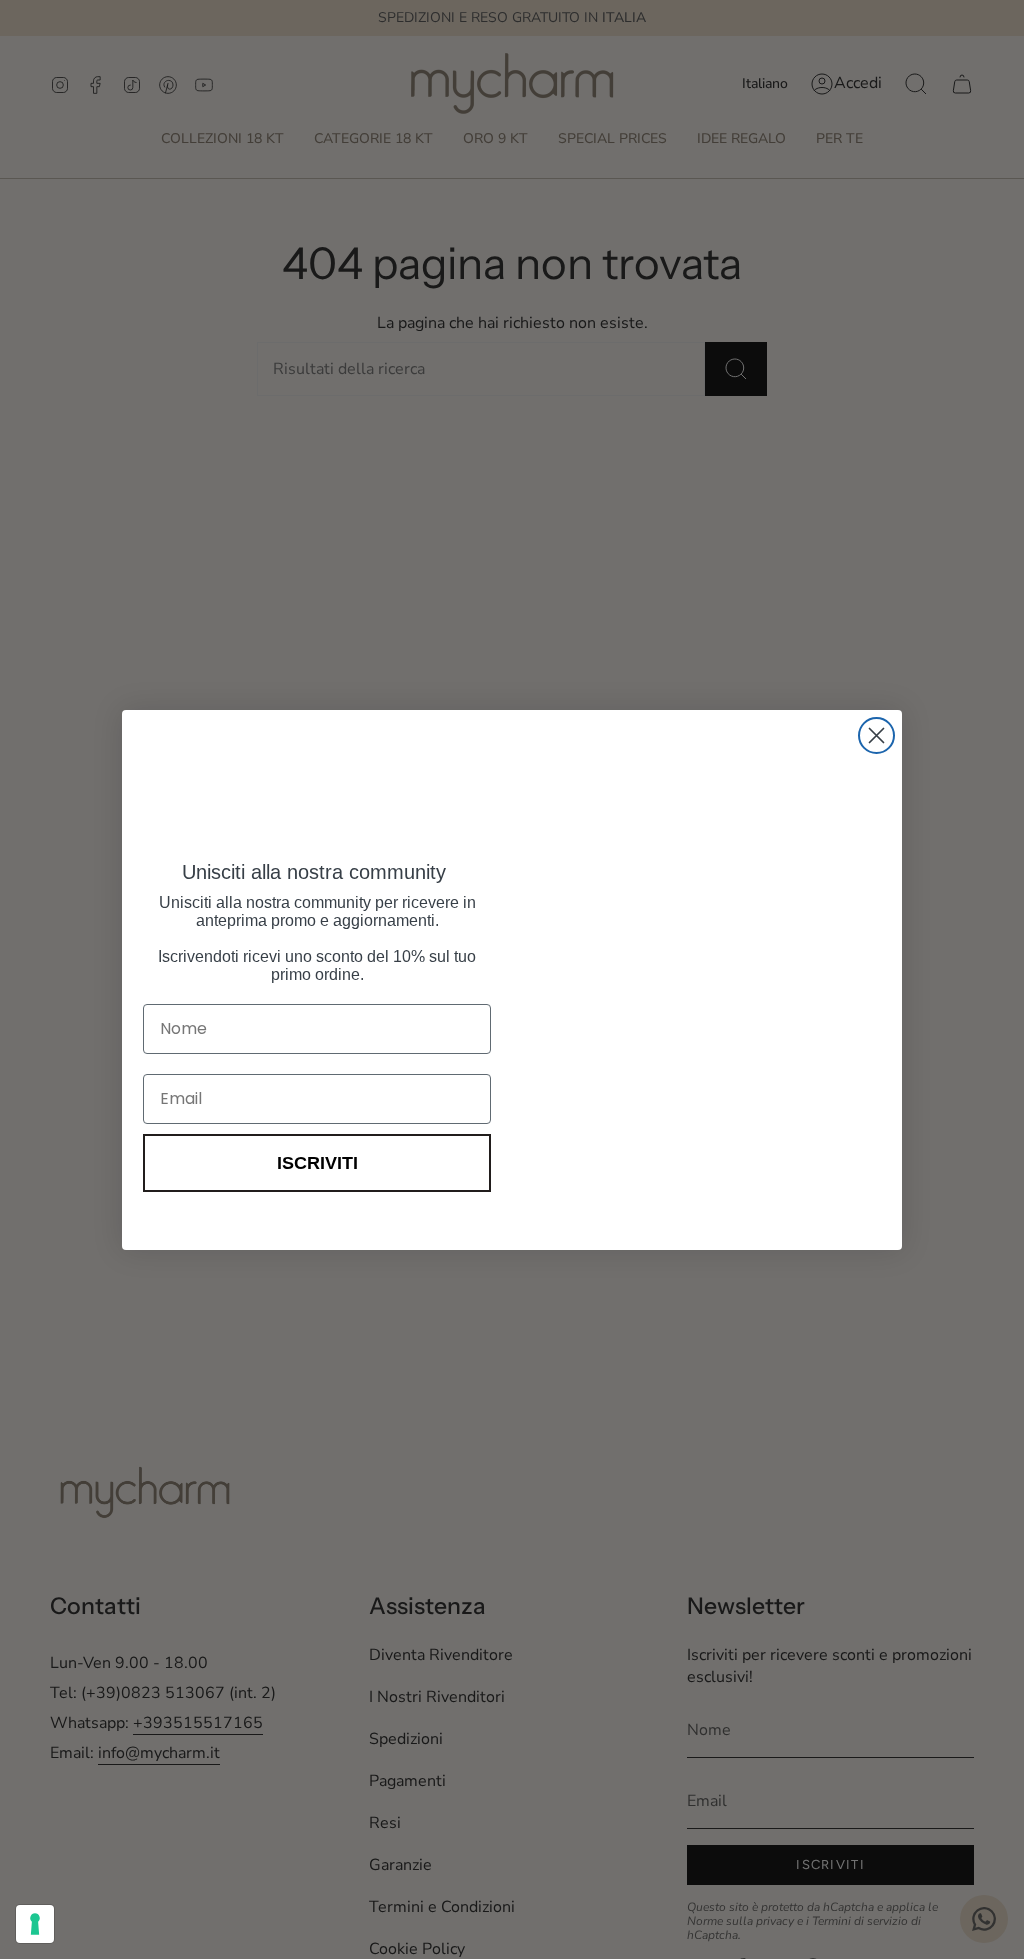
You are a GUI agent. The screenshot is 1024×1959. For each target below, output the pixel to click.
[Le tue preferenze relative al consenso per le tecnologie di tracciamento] (35, 1924)
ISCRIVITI (317, 1163)
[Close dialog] (876, 735)
